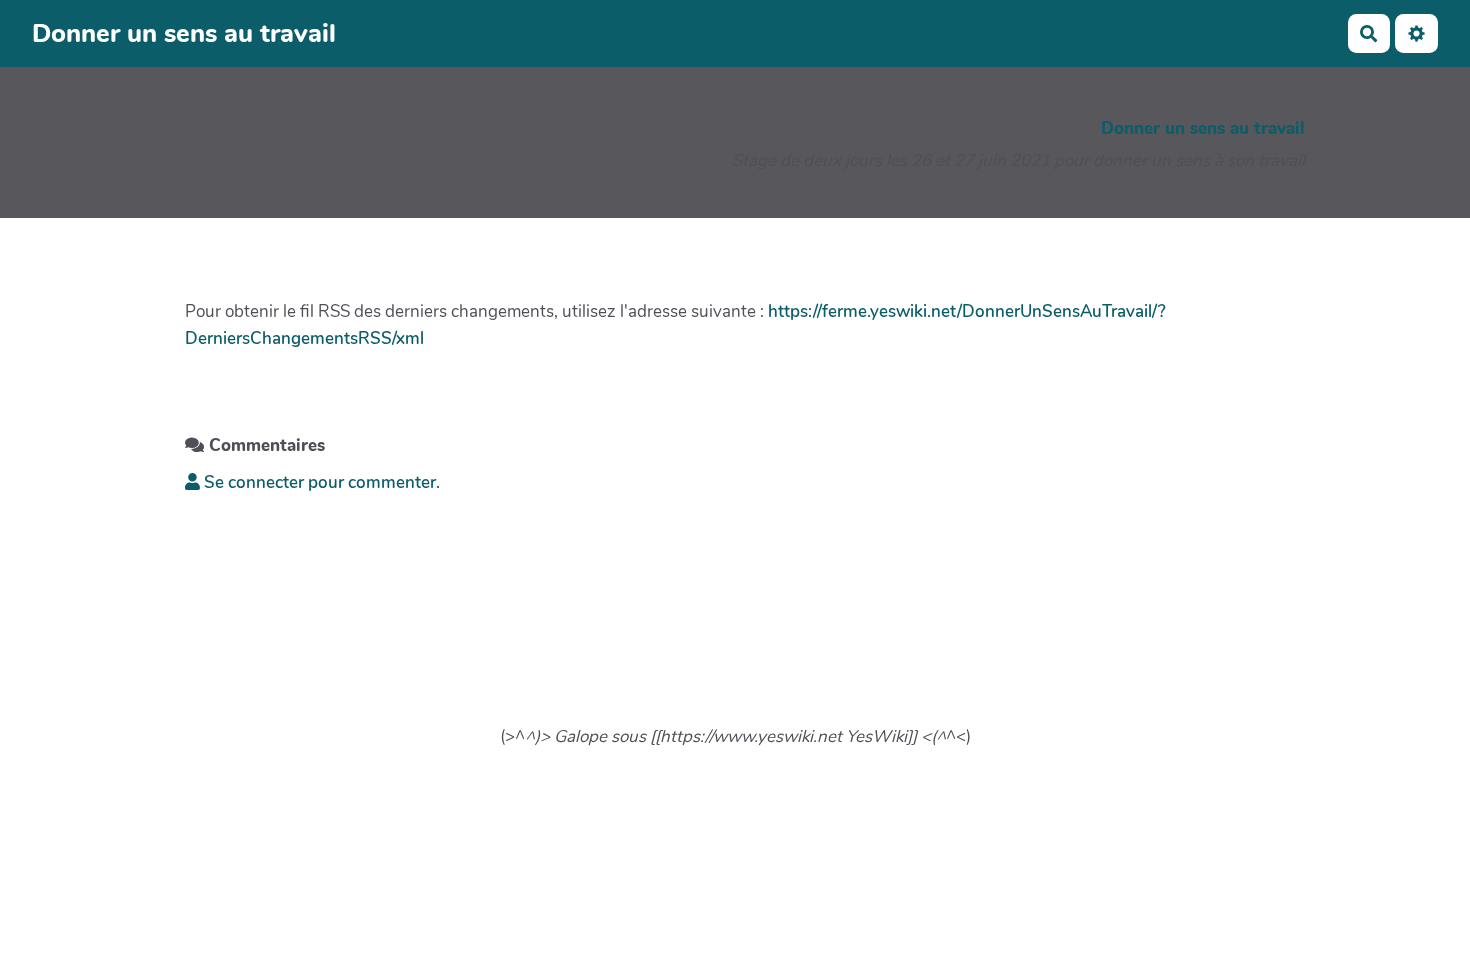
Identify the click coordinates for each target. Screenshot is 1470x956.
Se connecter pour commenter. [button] (320, 482)
